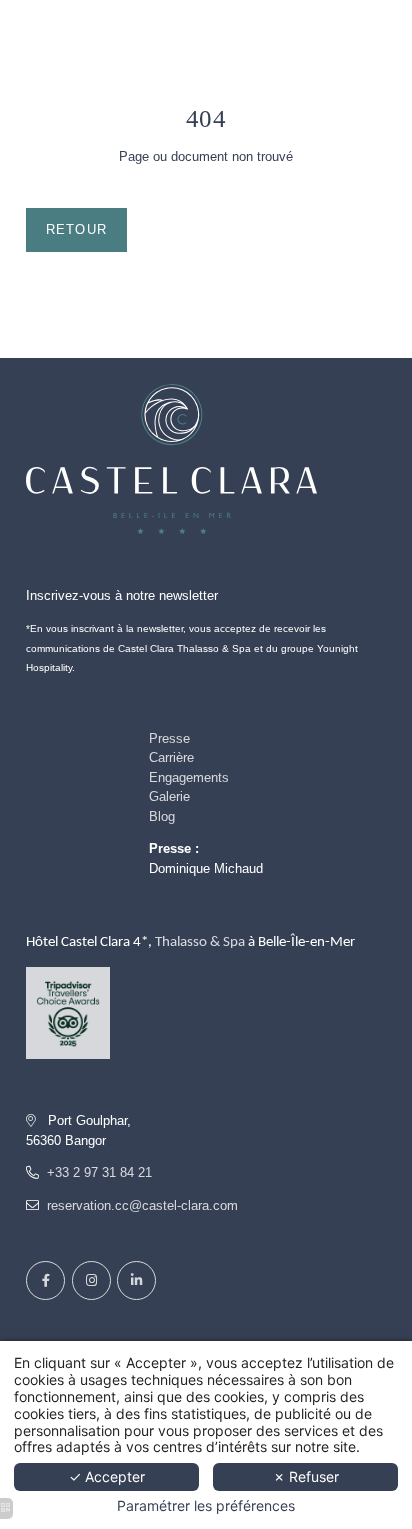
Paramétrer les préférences (206, 1506)
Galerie (169, 796)
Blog (162, 816)
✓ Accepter (107, 1476)
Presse (169, 738)
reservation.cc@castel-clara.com (142, 1205)
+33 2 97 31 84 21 (99, 1172)
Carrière (171, 757)
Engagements (189, 777)
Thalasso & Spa (200, 942)
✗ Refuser (306, 1476)
